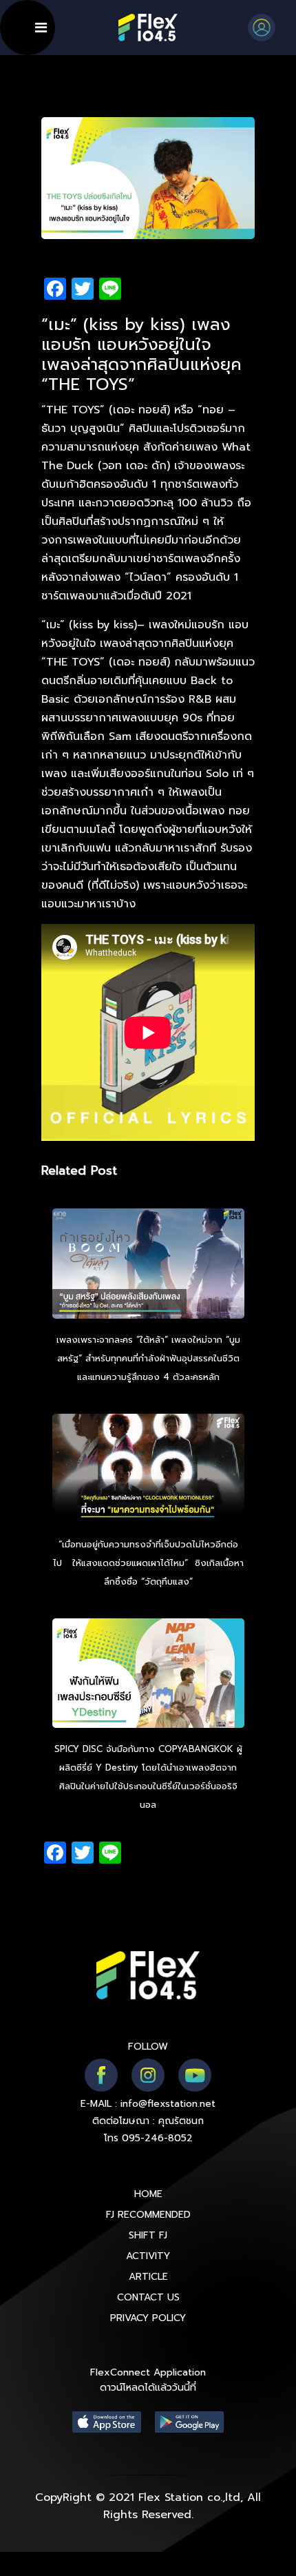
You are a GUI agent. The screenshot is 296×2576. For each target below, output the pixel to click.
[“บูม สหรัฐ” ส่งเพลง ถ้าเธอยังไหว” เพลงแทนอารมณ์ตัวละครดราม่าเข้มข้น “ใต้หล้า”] (148, 1266)
